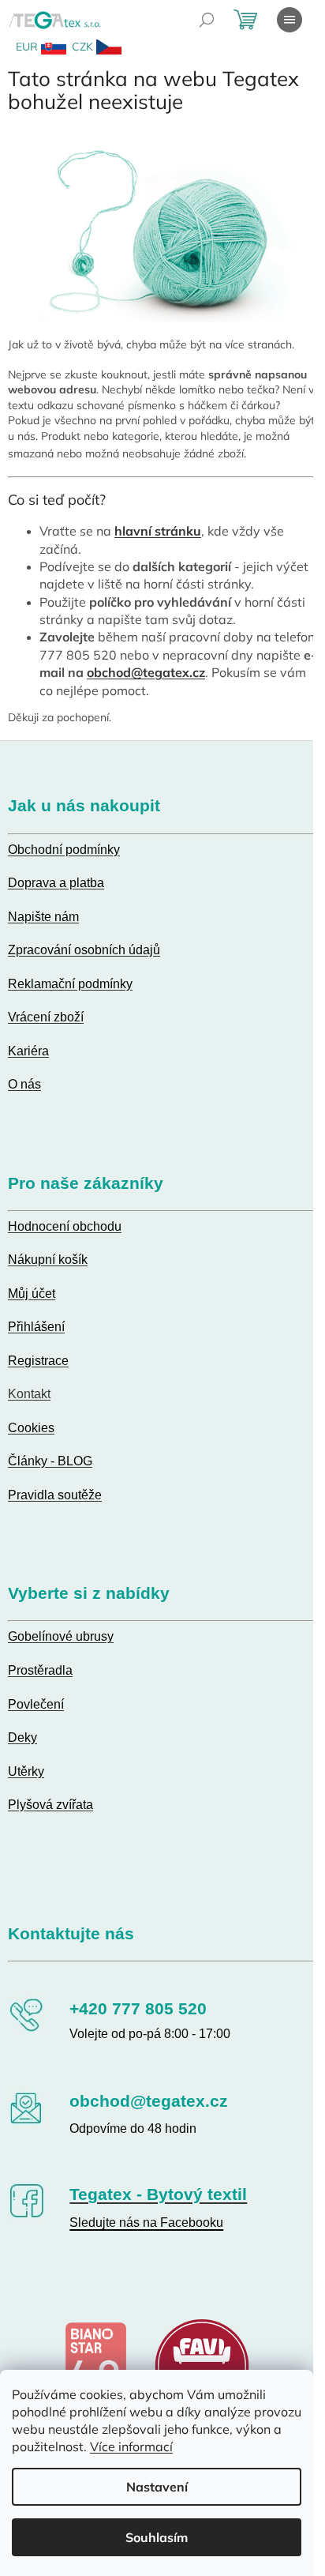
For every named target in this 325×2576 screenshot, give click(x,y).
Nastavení (157, 2487)
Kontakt (29, 1394)
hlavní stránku (158, 531)
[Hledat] (207, 20)
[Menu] (290, 20)
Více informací (131, 2446)
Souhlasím (157, 2537)
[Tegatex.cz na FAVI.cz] (202, 2364)
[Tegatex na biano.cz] (95, 2364)
